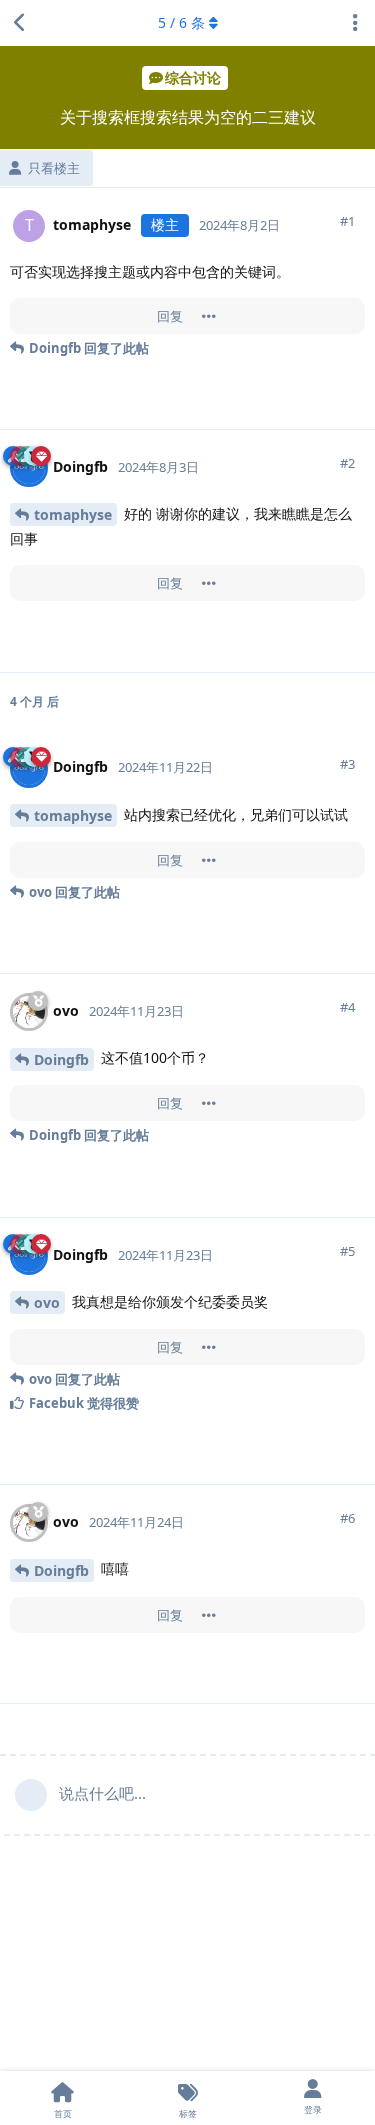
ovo (47, 1302)
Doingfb (61, 1059)
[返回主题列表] (20, 23)
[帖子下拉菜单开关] (209, 316)
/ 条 (181, 22)
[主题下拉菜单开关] (355, 23)
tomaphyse (73, 514)
